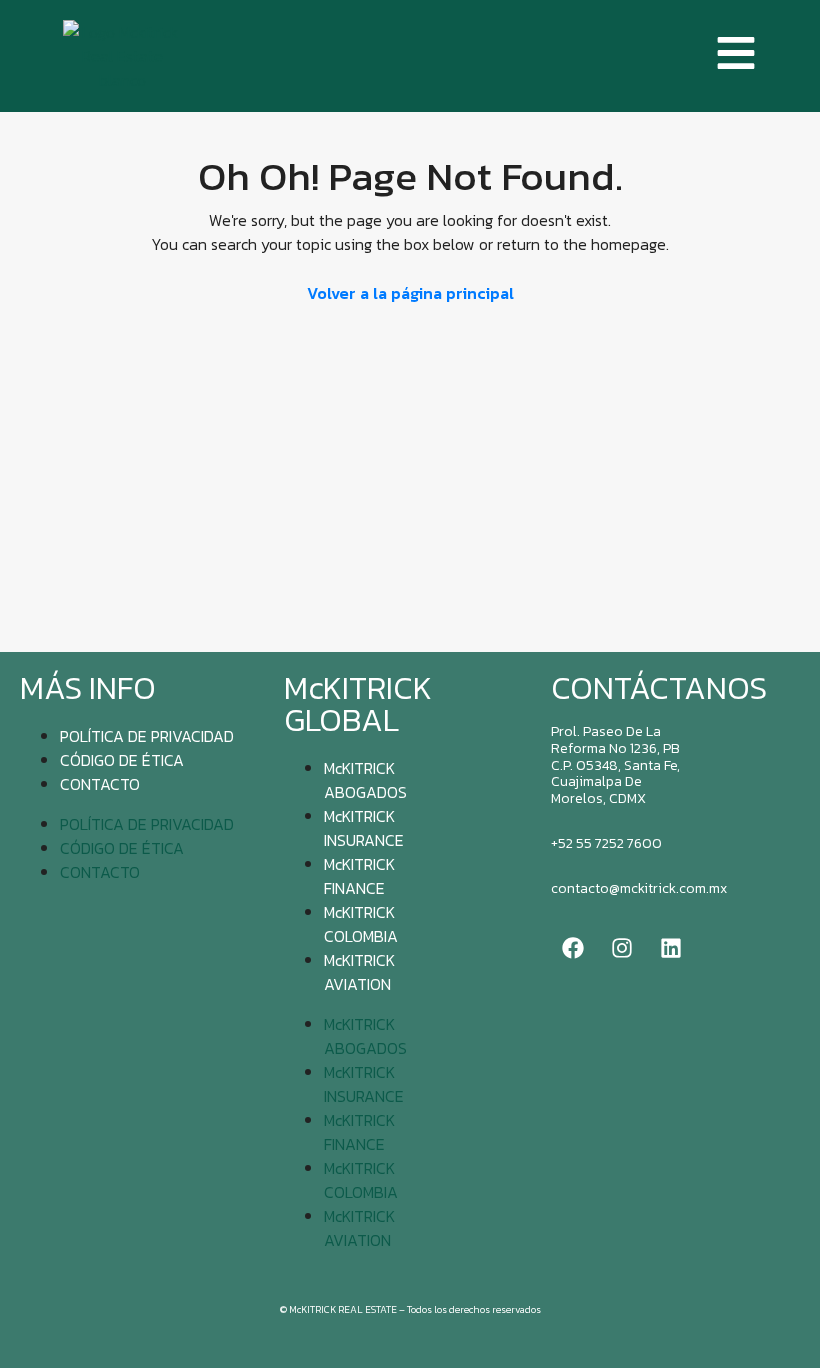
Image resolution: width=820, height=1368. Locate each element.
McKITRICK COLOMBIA (361, 924)
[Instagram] (622, 948)
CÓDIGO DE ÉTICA (122, 760)
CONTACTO (100, 784)
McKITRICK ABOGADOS (365, 780)
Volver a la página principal (410, 293)
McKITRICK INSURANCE (364, 828)
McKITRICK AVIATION (359, 972)
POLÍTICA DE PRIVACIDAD (147, 736)
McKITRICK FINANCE (359, 876)
